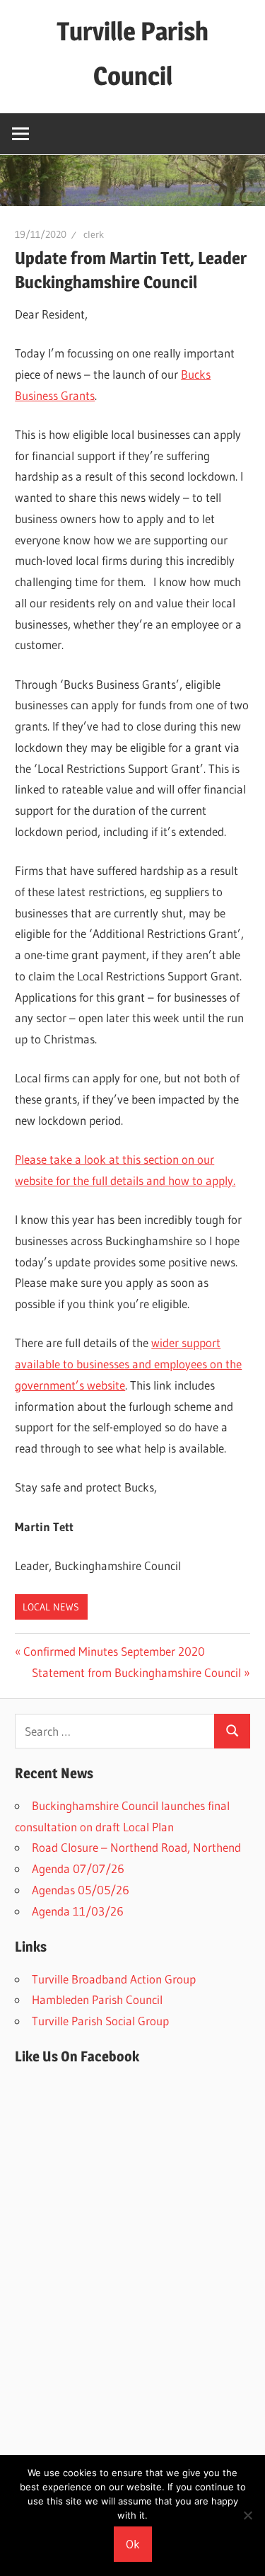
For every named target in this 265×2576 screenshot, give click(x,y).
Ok (133, 2544)
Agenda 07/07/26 (78, 1868)
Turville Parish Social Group (100, 2021)
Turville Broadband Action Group (114, 1979)
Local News (51, 1607)
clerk (94, 234)
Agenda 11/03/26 (78, 1911)
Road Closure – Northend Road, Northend (136, 1847)
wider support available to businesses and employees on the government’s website (128, 1364)
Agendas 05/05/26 (81, 1890)
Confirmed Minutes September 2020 (114, 1651)
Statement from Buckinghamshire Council (136, 1672)
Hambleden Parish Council (97, 1999)
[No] (247, 2515)
